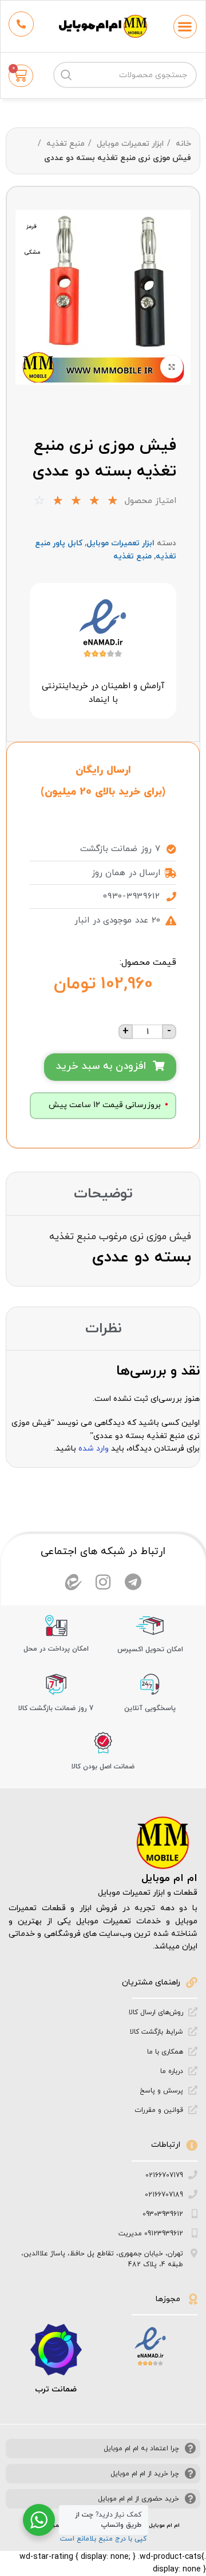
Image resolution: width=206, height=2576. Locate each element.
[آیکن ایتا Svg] (73, 1582)
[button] (185, 27)
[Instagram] (103, 1582)
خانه (182, 144)
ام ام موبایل (169, 1878)
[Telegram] (133, 1582)
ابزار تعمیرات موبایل (129, 144)
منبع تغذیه (64, 144)
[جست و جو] (66, 75)
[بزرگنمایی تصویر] (172, 367)
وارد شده (94, 1449)
